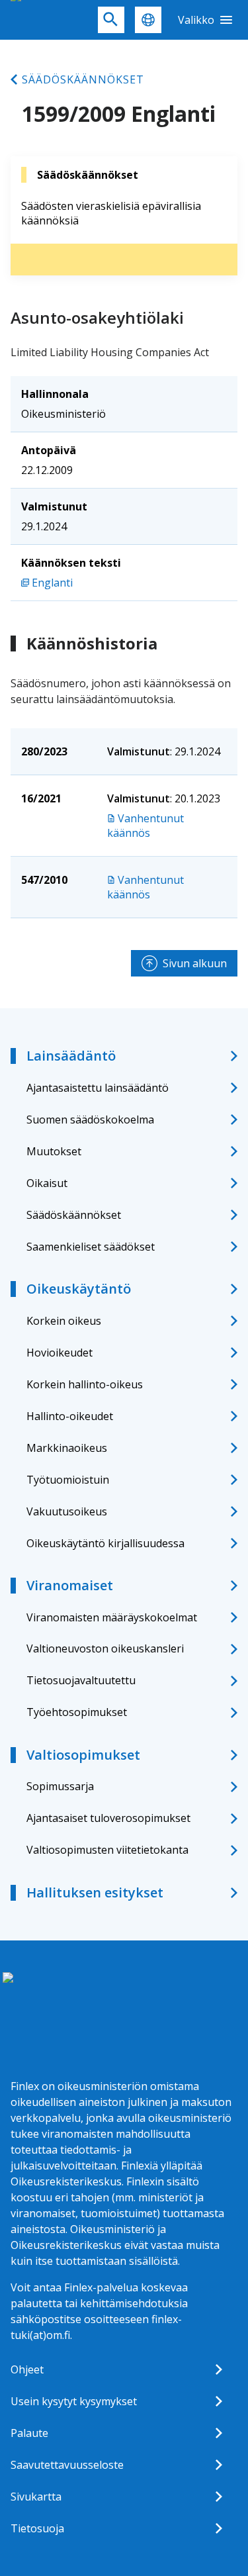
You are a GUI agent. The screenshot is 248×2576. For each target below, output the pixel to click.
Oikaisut (47, 1183)
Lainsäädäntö (71, 1056)
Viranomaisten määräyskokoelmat (112, 1617)
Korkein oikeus (64, 1321)
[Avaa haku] (111, 20)
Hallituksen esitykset (95, 1892)
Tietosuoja (37, 2528)
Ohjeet (27, 2369)
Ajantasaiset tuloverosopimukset (108, 1818)
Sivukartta (36, 2497)
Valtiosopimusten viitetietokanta (107, 1850)
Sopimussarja (60, 1786)
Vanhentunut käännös (145, 826)
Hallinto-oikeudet (70, 1416)
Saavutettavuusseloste (67, 2465)
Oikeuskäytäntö (79, 1289)
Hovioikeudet (60, 1353)
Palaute (29, 2433)
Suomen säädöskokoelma (90, 1120)
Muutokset (54, 1151)
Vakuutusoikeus (67, 1511)
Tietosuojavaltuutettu (81, 1680)
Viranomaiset (70, 1585)
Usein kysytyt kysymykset (74, 2401)
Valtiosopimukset (83, 1755)
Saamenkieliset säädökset (91, 1247)
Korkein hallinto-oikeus (85, 1384)
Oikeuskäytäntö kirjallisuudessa (105, 1543)
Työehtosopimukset (77, 1712)
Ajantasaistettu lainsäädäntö (98, 1088)
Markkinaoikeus (67, 1448)
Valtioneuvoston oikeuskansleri (105, 1648)
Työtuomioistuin (68, 1480)
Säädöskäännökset (83, 79)
